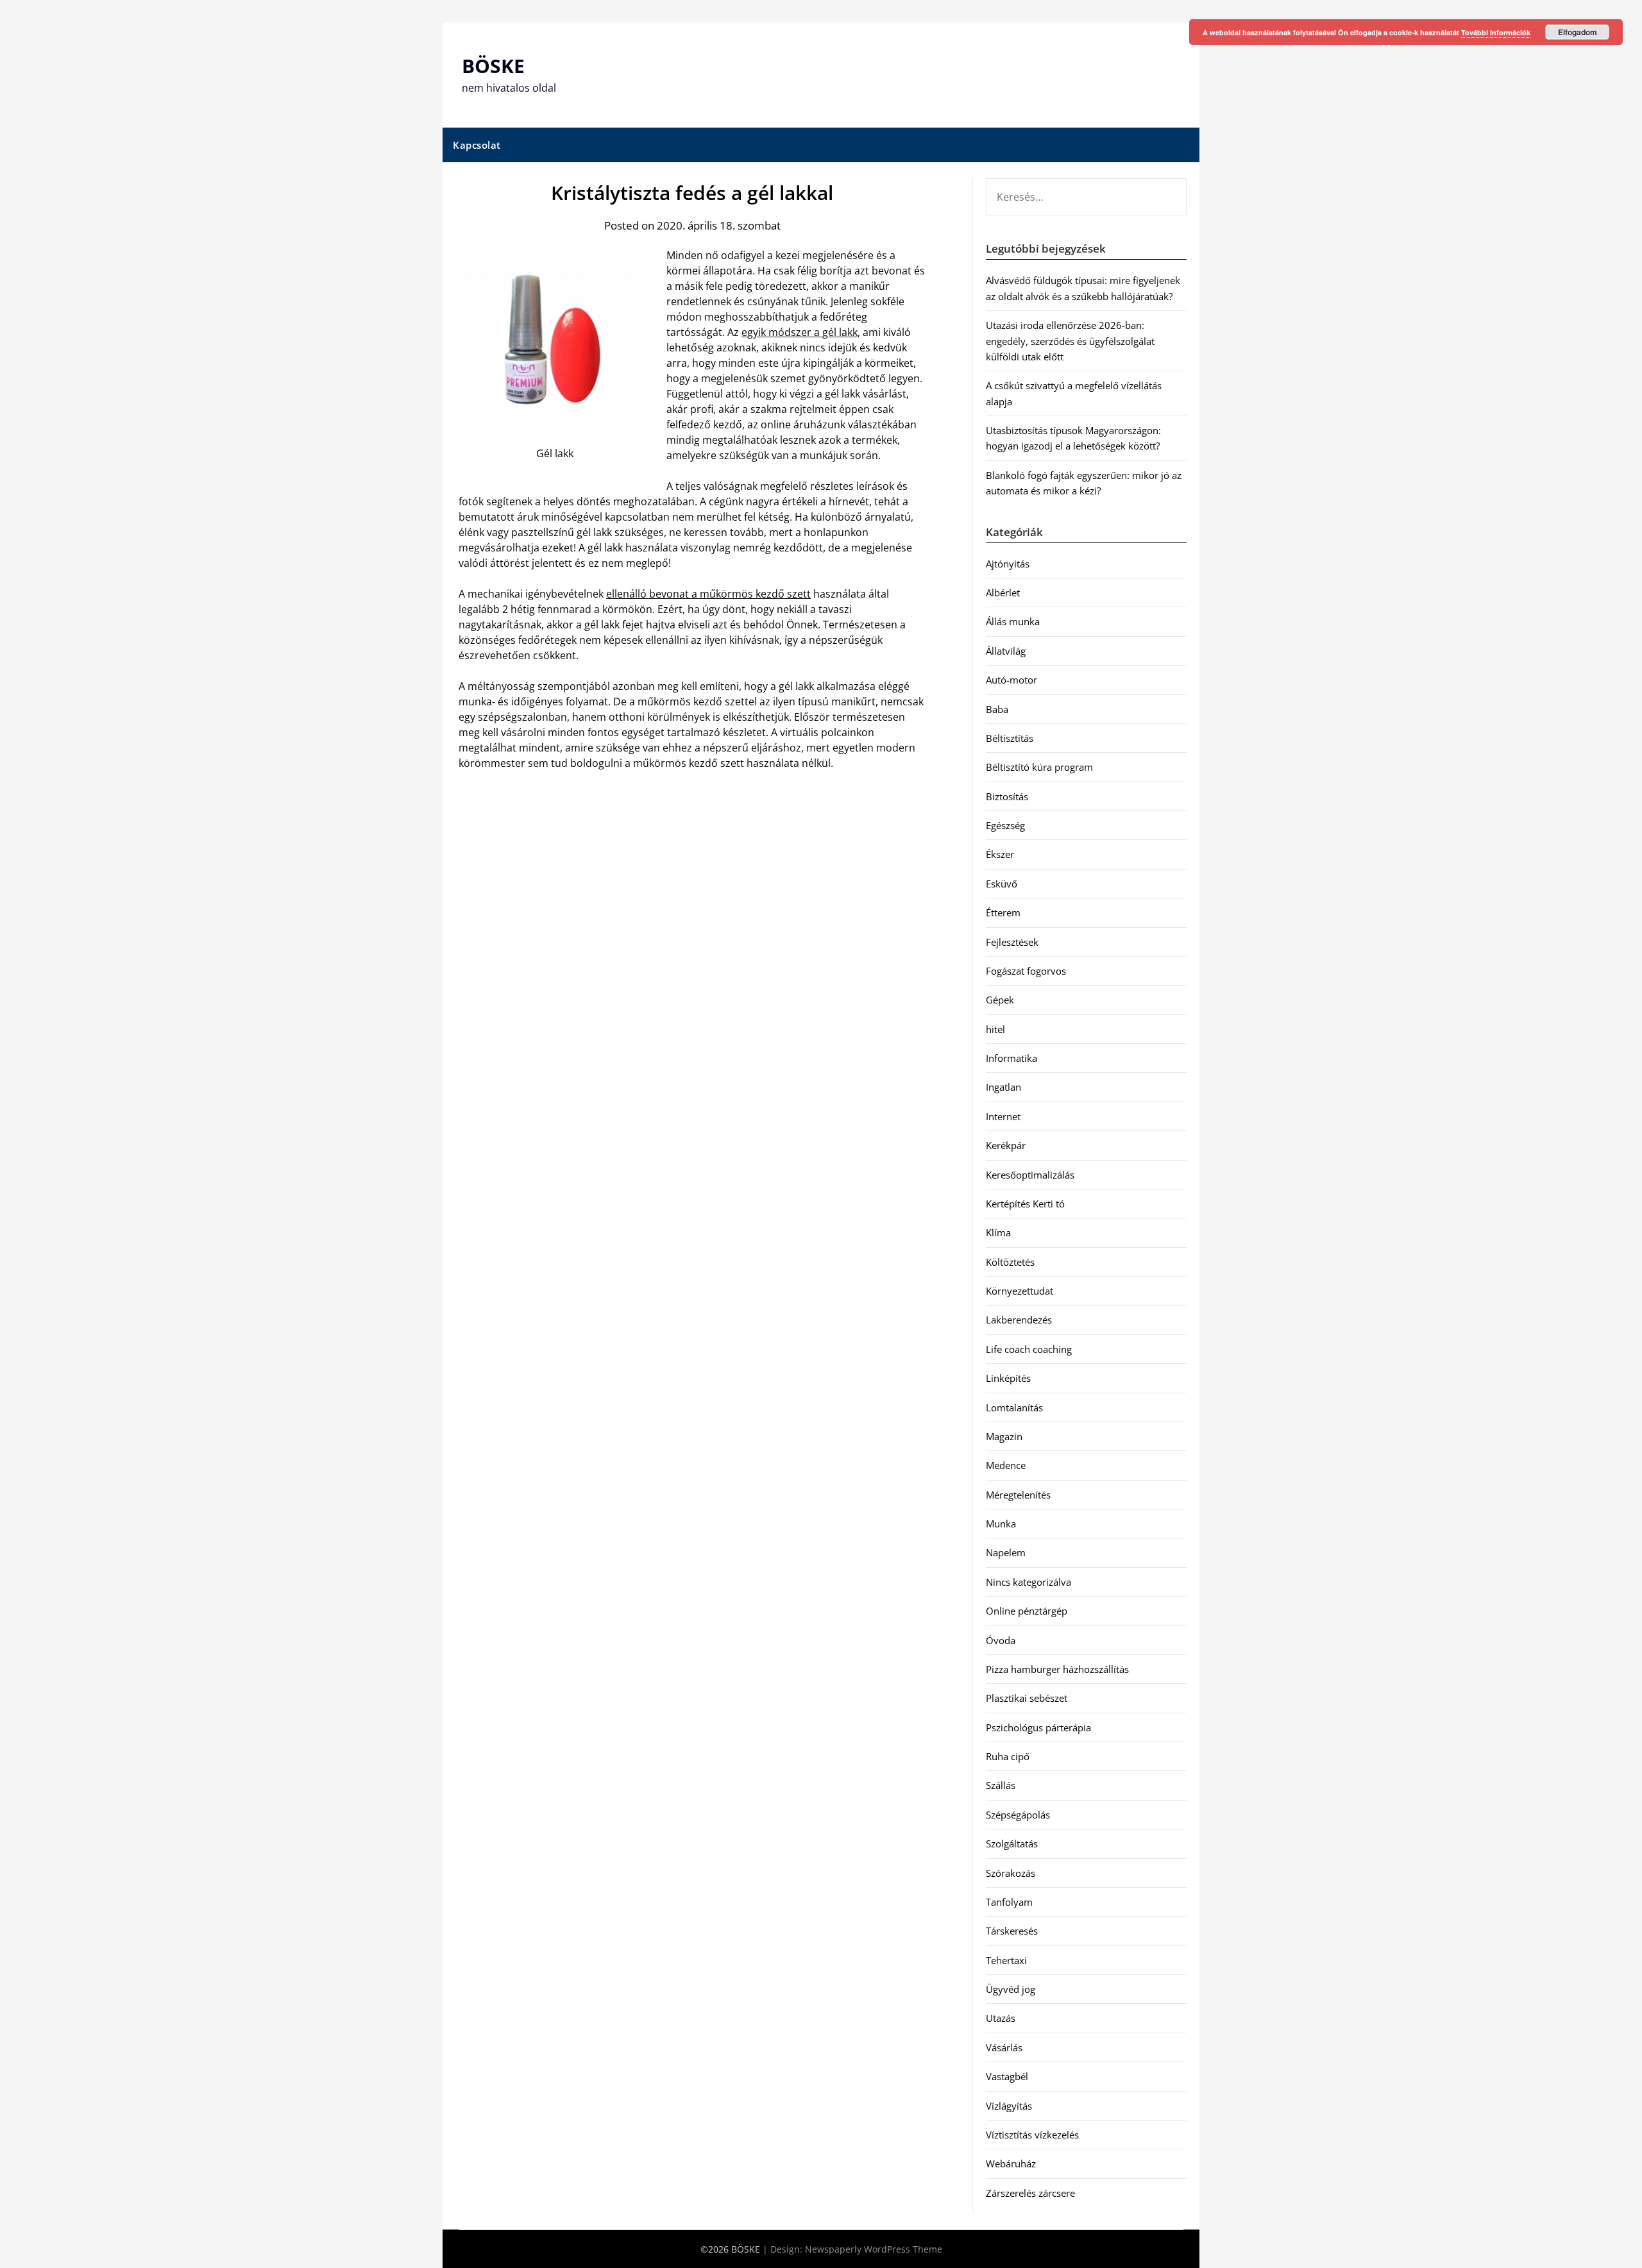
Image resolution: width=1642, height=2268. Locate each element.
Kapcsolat (477, 145)
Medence (1006, 1465)
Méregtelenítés (1018, 1495)
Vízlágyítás (1009, 2106)
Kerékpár (1006, 1145)
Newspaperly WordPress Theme (874, 2249)
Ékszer (1000, 854)
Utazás (1001, 2018)
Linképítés (1008, 1378)
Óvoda (1001, 1640)
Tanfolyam (1009, 1902)
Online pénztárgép (1027, 1611)
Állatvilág (1006, 651)
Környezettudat (1020, 1291)
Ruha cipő (1008, 1756)
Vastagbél (1007, 2076)
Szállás (1001, 1785)
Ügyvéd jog (1011, 1989)
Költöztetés (1010, 1262)
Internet (1003, 1116)
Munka (1001, 1524)
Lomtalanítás (1014, 1407)
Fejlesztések (1012, 942)
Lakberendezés (1019, 1320)
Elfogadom (1578, 32)
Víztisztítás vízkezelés (1032, 2135)
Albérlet (1003, 592)
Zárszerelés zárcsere (1030, 2193)
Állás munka (1013, 621)
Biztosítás (1007, 796)
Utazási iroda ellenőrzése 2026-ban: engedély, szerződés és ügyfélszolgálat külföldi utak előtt (1070, 341)
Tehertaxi (1006, 1960)
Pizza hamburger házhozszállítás (1057, 1669)
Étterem (1003, 912)
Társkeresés (1012, 1931)
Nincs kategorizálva (1028, 1582)
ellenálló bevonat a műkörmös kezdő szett (708, 594)
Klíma (998, 1232)
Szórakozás (1011, 1873)
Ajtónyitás (1008, 564)
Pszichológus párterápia (1038, 1727)
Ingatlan (1003, 1087)
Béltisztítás (1010, 738)
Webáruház (1011, 2163)
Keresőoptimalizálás (1030, 1175)
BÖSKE (493, 66)
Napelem (1006, 1552)
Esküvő (1002, 884)
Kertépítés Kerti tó (1025, 1204)
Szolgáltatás (1012, 1844)
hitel (995, 1029)
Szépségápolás (1018, 1815)
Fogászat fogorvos (1026, 971)
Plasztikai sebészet (1027, 1698)
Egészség (1005, 825)
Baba (997, 709)
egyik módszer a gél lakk (800, 332)
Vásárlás (1004, 2047)
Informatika (1011, 1058)
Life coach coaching (1029, 1349)
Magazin (1004, 1436)
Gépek (1000, 1000)
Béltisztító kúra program (1039, 767)
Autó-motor (1011, 680)
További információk (1496, 32)
